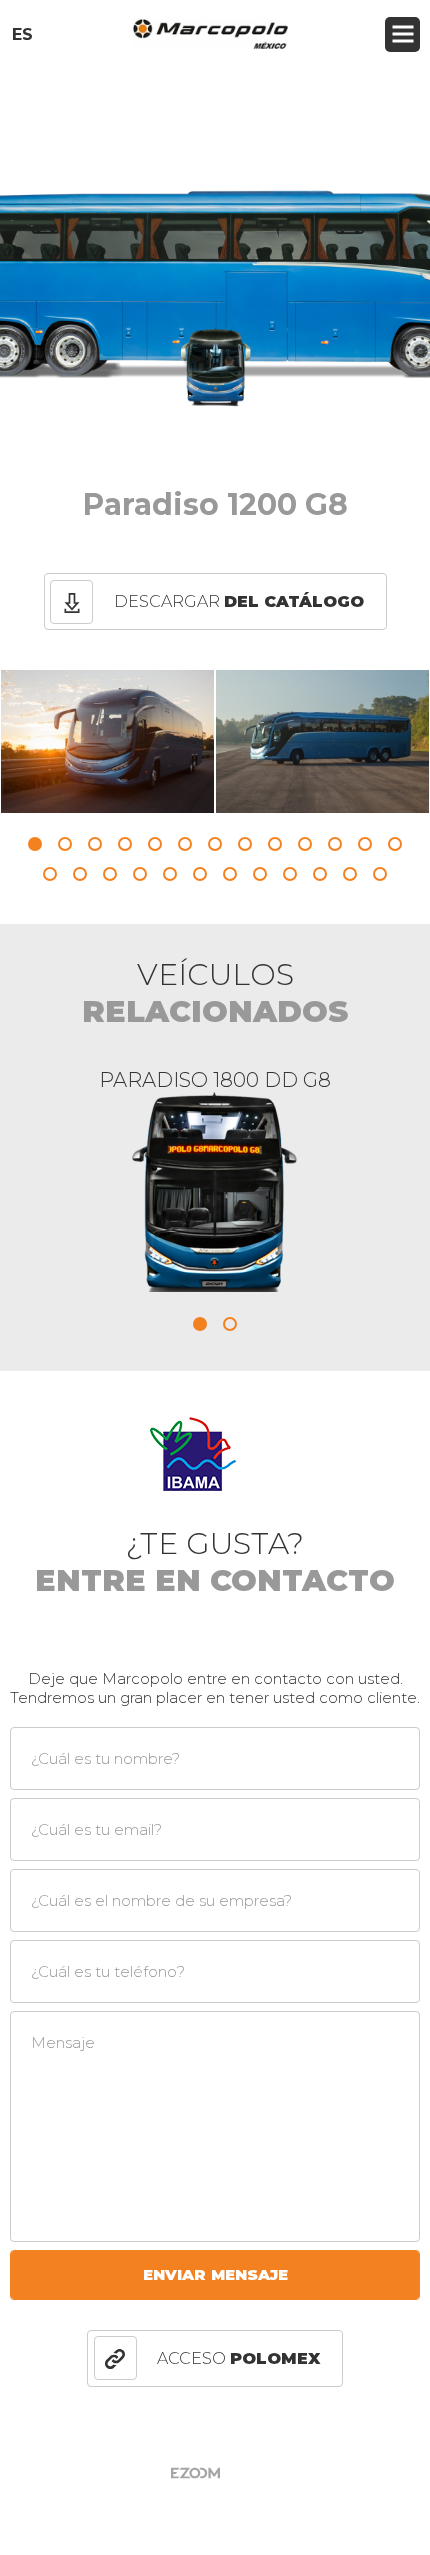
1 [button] (35, 844)
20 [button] (230, 874)
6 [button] (185, 844)
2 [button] (65, 844)
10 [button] (305, 844)
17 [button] (140, 874)
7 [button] (215, 844)
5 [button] (155, 844)
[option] (107, 741)
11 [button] (335, 844)
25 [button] (380, 874)
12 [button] (365, 844)
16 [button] (110, 874)
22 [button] (290, 874)
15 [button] (80, 874)
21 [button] (260, 874)
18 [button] (170, 874)
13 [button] (395, 844)
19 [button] (200, 874)
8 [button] (245, 844)
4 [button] (125, 844)
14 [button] (50, 874)
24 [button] (350, 874)
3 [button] (95, 844)
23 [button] (320, 874)
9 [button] (275, 844)
